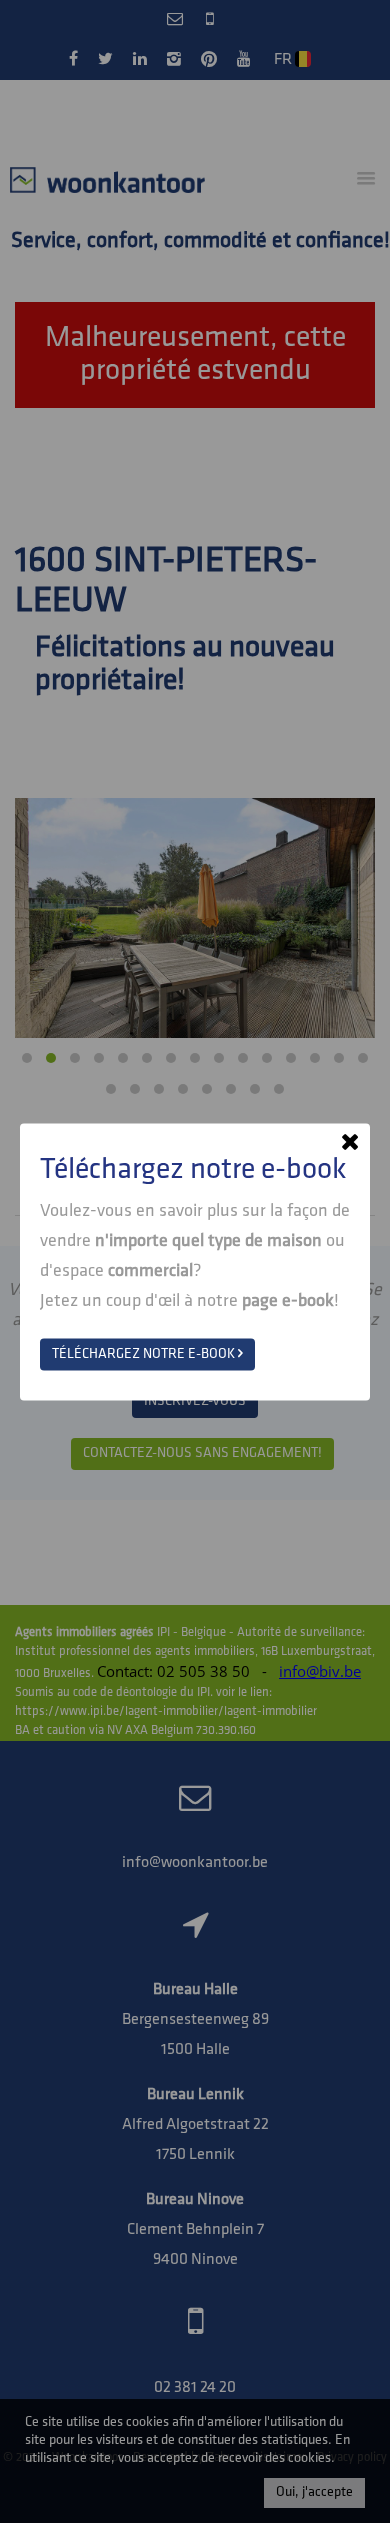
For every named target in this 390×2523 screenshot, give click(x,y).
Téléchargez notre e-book (145, 1353)
